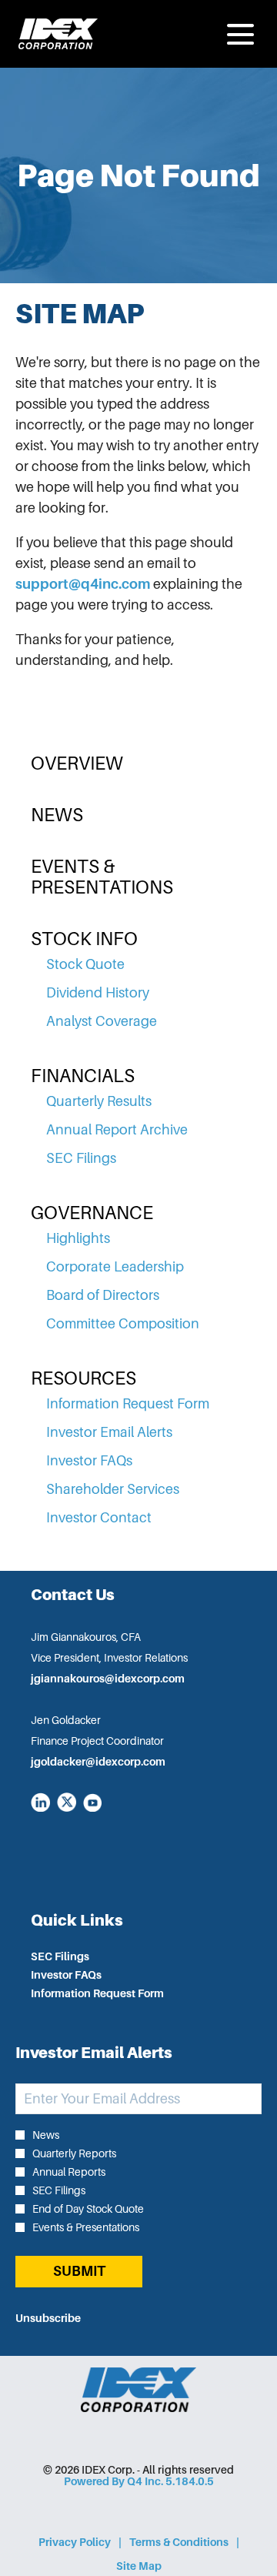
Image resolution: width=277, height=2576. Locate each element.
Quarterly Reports (74, 2153)
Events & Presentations (102, 877)
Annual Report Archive (117, 1130)
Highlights (78, 1238)
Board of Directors (103, 1295)
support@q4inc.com (83, 584)
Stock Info (84, 939)
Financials (83, 1076)
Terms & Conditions (179, 2543)
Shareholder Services (113, 1489)
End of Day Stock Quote (88, 2209)
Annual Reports (69, 2172)
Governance (92, 1213)
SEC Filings (81, 1158)
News (57, 815)
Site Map (139, 2567)
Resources (83, 1378)
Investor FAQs (89, 1461)
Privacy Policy (75, 2543)
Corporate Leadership (115, 1267)
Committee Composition (123, 1324)
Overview (77, 763)
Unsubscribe (48, 2318)
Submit (79, 2271)
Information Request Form (128, 1404)
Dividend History (98, 993)
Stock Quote (85, 964)
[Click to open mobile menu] (240, 34)
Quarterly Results (99, 1101)
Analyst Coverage (102, 1021)
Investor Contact (99, 1518)
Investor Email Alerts (109, 1432)
